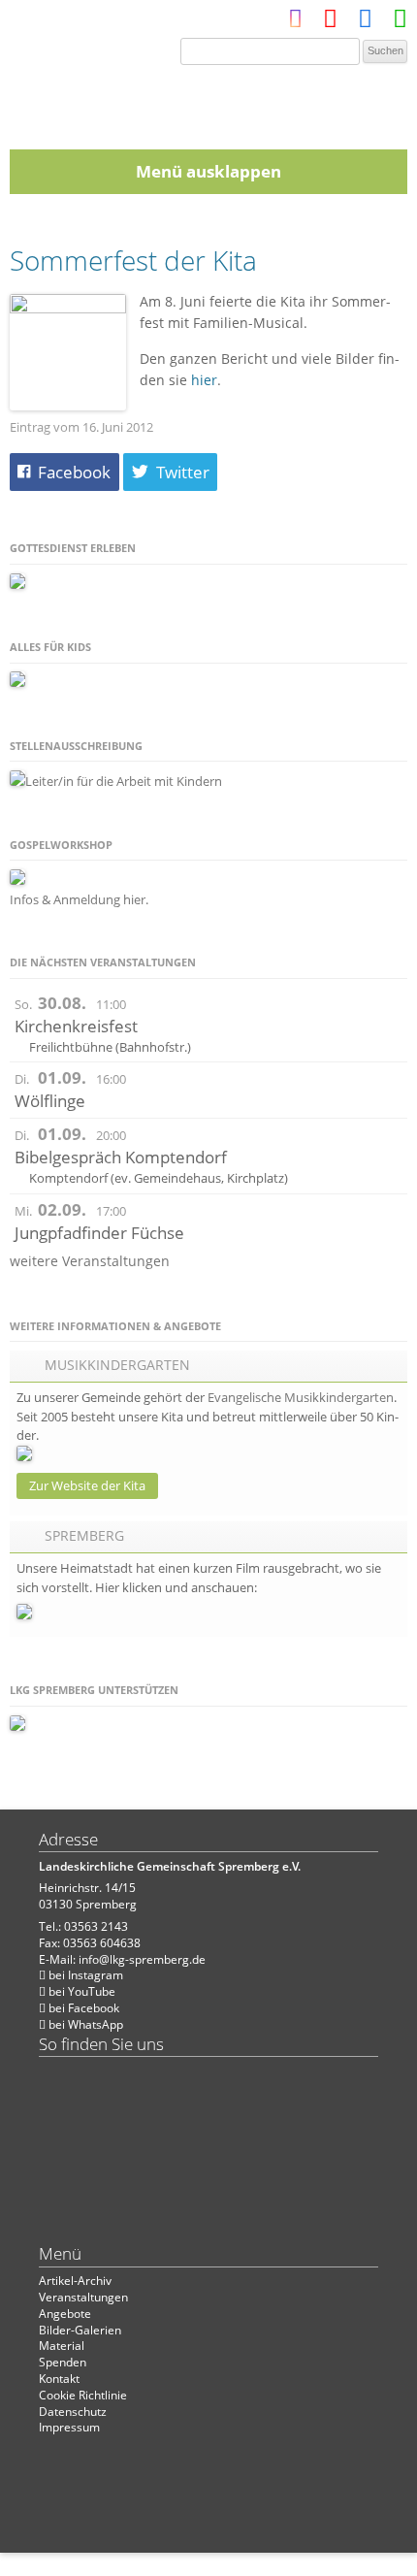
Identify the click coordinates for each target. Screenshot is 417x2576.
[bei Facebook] (365, 23)
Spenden (63, 2362)
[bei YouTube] (330, 23)
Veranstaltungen (83, 2297)
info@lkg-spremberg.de (142, 1959)
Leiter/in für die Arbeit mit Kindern (124, 781)
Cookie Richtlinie (83, 2395)
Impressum (69, 2427)
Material (62, 2346)
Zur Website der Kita (87, 1485)
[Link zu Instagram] (295, 23)
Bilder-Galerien (80, 2330)
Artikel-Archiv (75, 2281)
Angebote (65, 2314)
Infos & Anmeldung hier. (79, 899)
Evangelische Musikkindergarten (301, 1397)
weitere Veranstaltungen (90, 1261)
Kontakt (59, 2379)
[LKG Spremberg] (208, 101)
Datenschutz (73, 2412)
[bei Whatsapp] (400, 23)
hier (204, 380)
